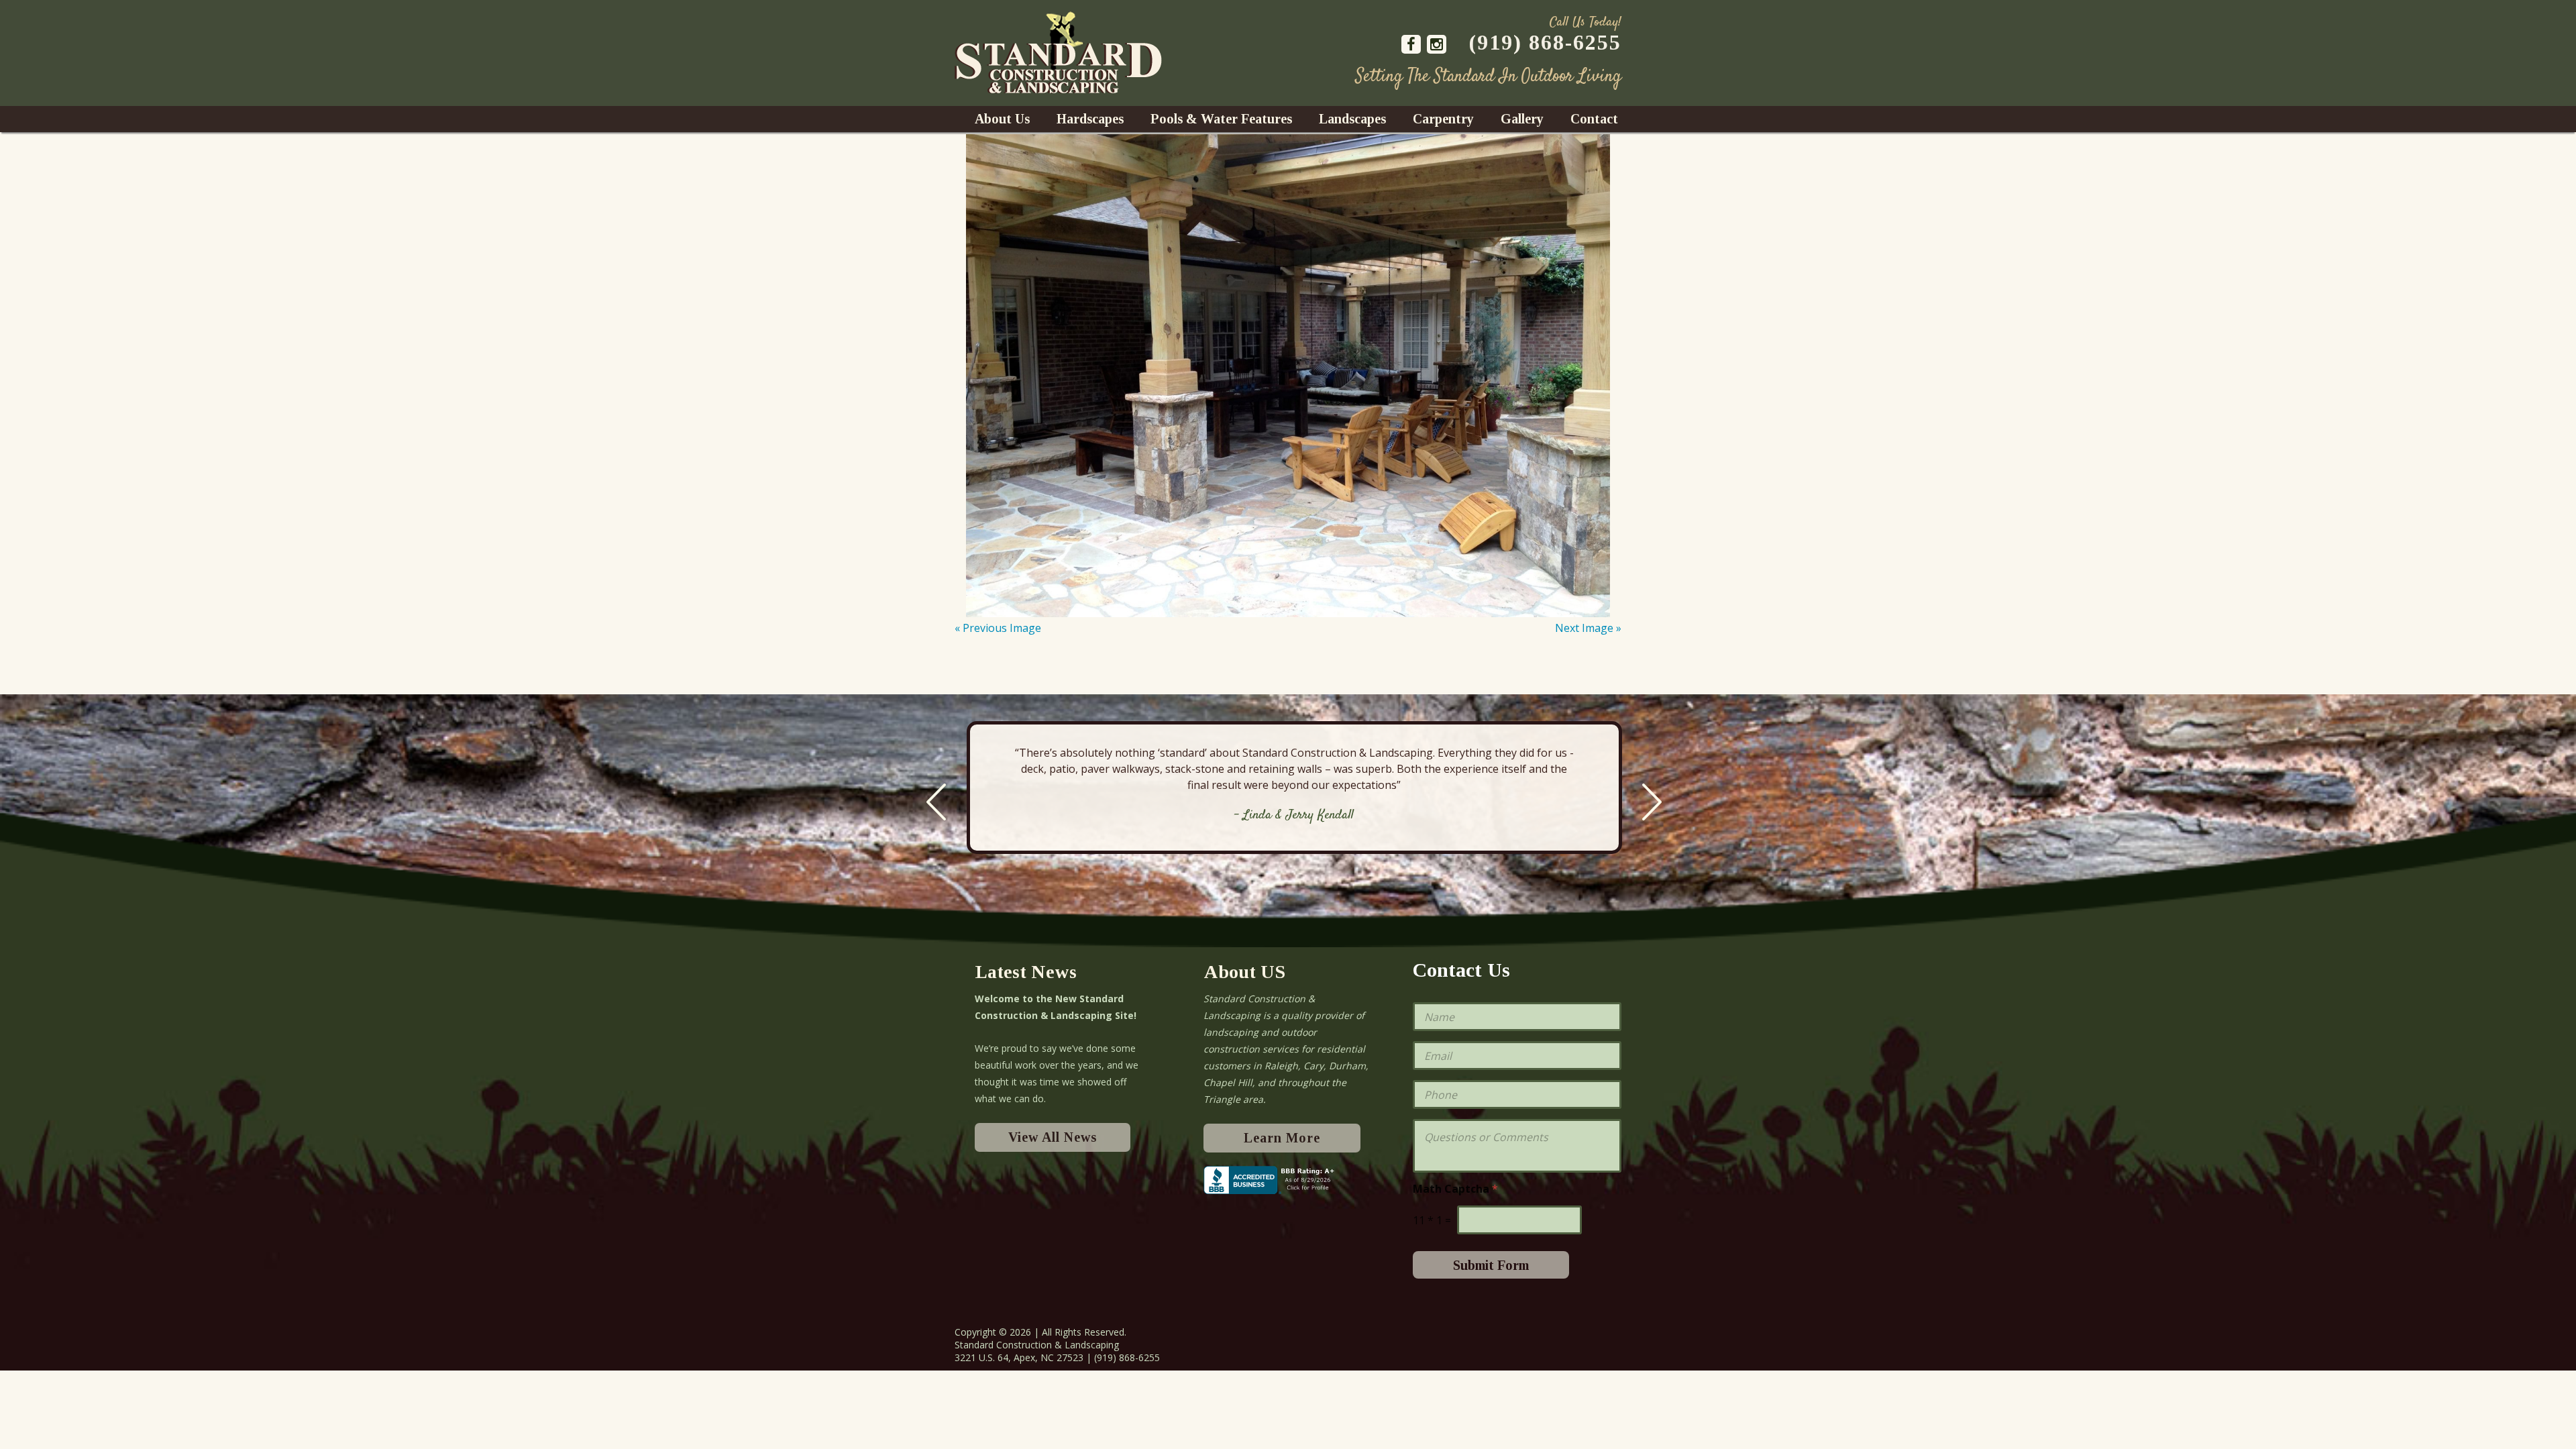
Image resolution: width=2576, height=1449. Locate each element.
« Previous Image (998, 628)
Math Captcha (1455, 1189)
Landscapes (1352, 119)
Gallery (1522, 119)
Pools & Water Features (1221, 119)
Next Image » (1588, 628)
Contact (1594, 119)
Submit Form (1491, 1265)
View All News (1053, 1137)
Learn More (1282, 1138)
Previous (936, 802)
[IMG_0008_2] (1288, 376)
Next (1652, 802)
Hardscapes (1090, 119)
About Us (1002, 119)
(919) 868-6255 (1545, 42)
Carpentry (1443, 119)
